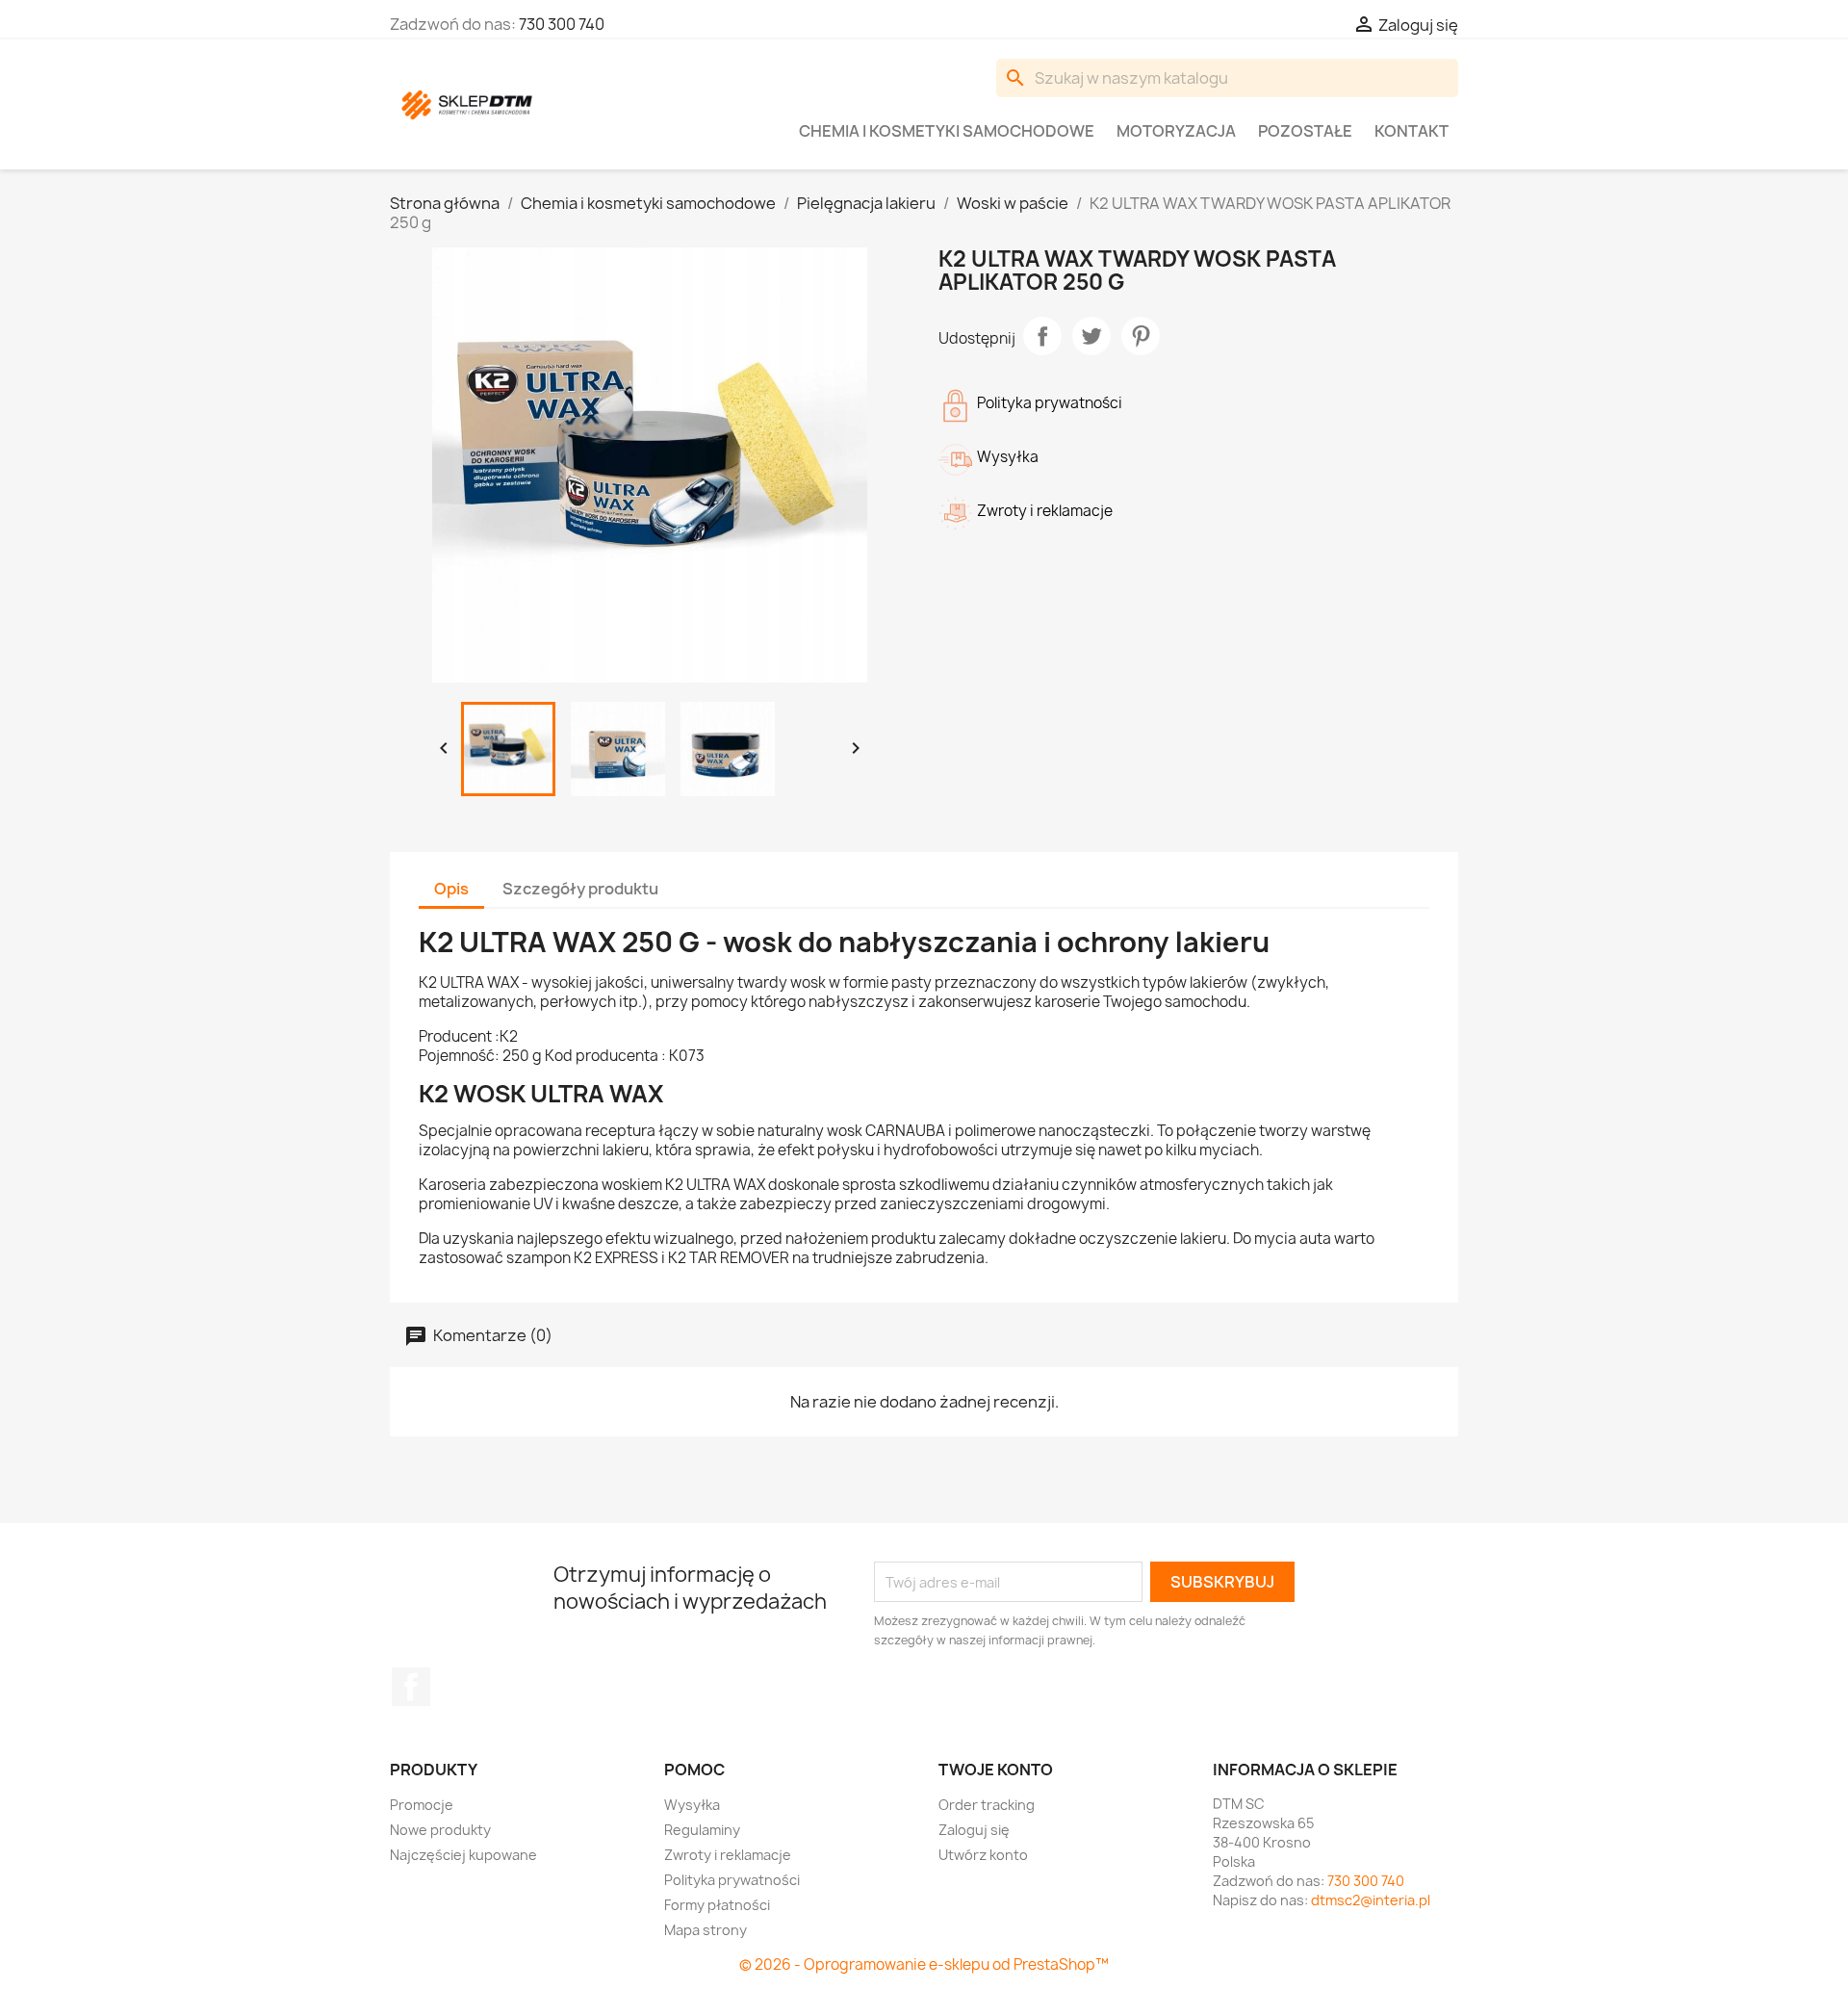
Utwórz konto (983, 1855)
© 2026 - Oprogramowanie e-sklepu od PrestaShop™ (924, 1964)
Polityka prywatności (732, 1880)
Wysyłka (692, 1805)
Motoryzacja (1176, 131)
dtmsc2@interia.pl (1371, 1900)
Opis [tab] (451, 889)
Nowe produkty (440, 1830)
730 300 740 (562, 24)
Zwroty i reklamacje (728, 1855)
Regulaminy (702, 1830)
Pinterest (1141, 336)
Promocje (422, 1805)
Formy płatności (717, 1905)
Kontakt (1412, 131)
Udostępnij (1042, 336)
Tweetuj (1091, 336)
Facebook (411, 1687)
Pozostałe (1305, 131)
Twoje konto (996, 1770)
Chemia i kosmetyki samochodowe (947, 131)
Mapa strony (706, 1930)
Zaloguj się (974, 1830)
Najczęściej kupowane (463, 1855)
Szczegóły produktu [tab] (580, 889)
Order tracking (987, 1805)
